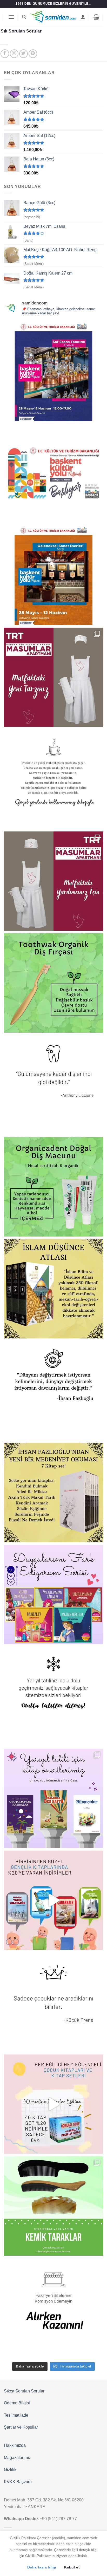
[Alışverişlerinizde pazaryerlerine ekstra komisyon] (53, 2308)
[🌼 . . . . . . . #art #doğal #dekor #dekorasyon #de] (53, 1187)
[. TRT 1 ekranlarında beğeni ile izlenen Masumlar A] (53, 677)
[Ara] (24, 17)
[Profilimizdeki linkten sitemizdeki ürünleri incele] (53, 983)
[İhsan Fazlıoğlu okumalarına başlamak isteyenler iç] (53, 1493)
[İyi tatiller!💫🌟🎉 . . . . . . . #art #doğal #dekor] (53, 1696)
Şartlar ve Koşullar (21, 2427)
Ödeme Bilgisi (17, 2403)
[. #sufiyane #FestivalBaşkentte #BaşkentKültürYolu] (53, 372)
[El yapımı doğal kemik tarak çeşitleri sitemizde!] (53, 2206)
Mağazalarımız (17, 2458)
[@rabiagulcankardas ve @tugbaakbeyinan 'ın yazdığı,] (53, 1595)
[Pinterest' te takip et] (33, 54)
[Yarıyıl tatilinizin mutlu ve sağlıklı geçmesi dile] (53, 1798)
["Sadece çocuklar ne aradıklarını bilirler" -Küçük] (53, 2002)
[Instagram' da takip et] (14, 54)
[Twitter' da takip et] (24, 54)
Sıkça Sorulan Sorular (24, 2391)
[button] (11, 17)
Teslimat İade (16, 2415)
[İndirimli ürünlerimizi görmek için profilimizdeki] (53, 1900)
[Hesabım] (83, 17)
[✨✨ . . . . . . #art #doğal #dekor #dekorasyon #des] (53, 1085)
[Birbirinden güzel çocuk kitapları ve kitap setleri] (53, 2104)
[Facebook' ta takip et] (5, 54)
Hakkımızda (15, 2445)
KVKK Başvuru (18, 2482)
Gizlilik (10, 2470)
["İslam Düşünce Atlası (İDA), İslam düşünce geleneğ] (53, 1289)
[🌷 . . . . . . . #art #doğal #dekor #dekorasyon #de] (53, 1391)
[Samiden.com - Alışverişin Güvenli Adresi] (53, 17)
